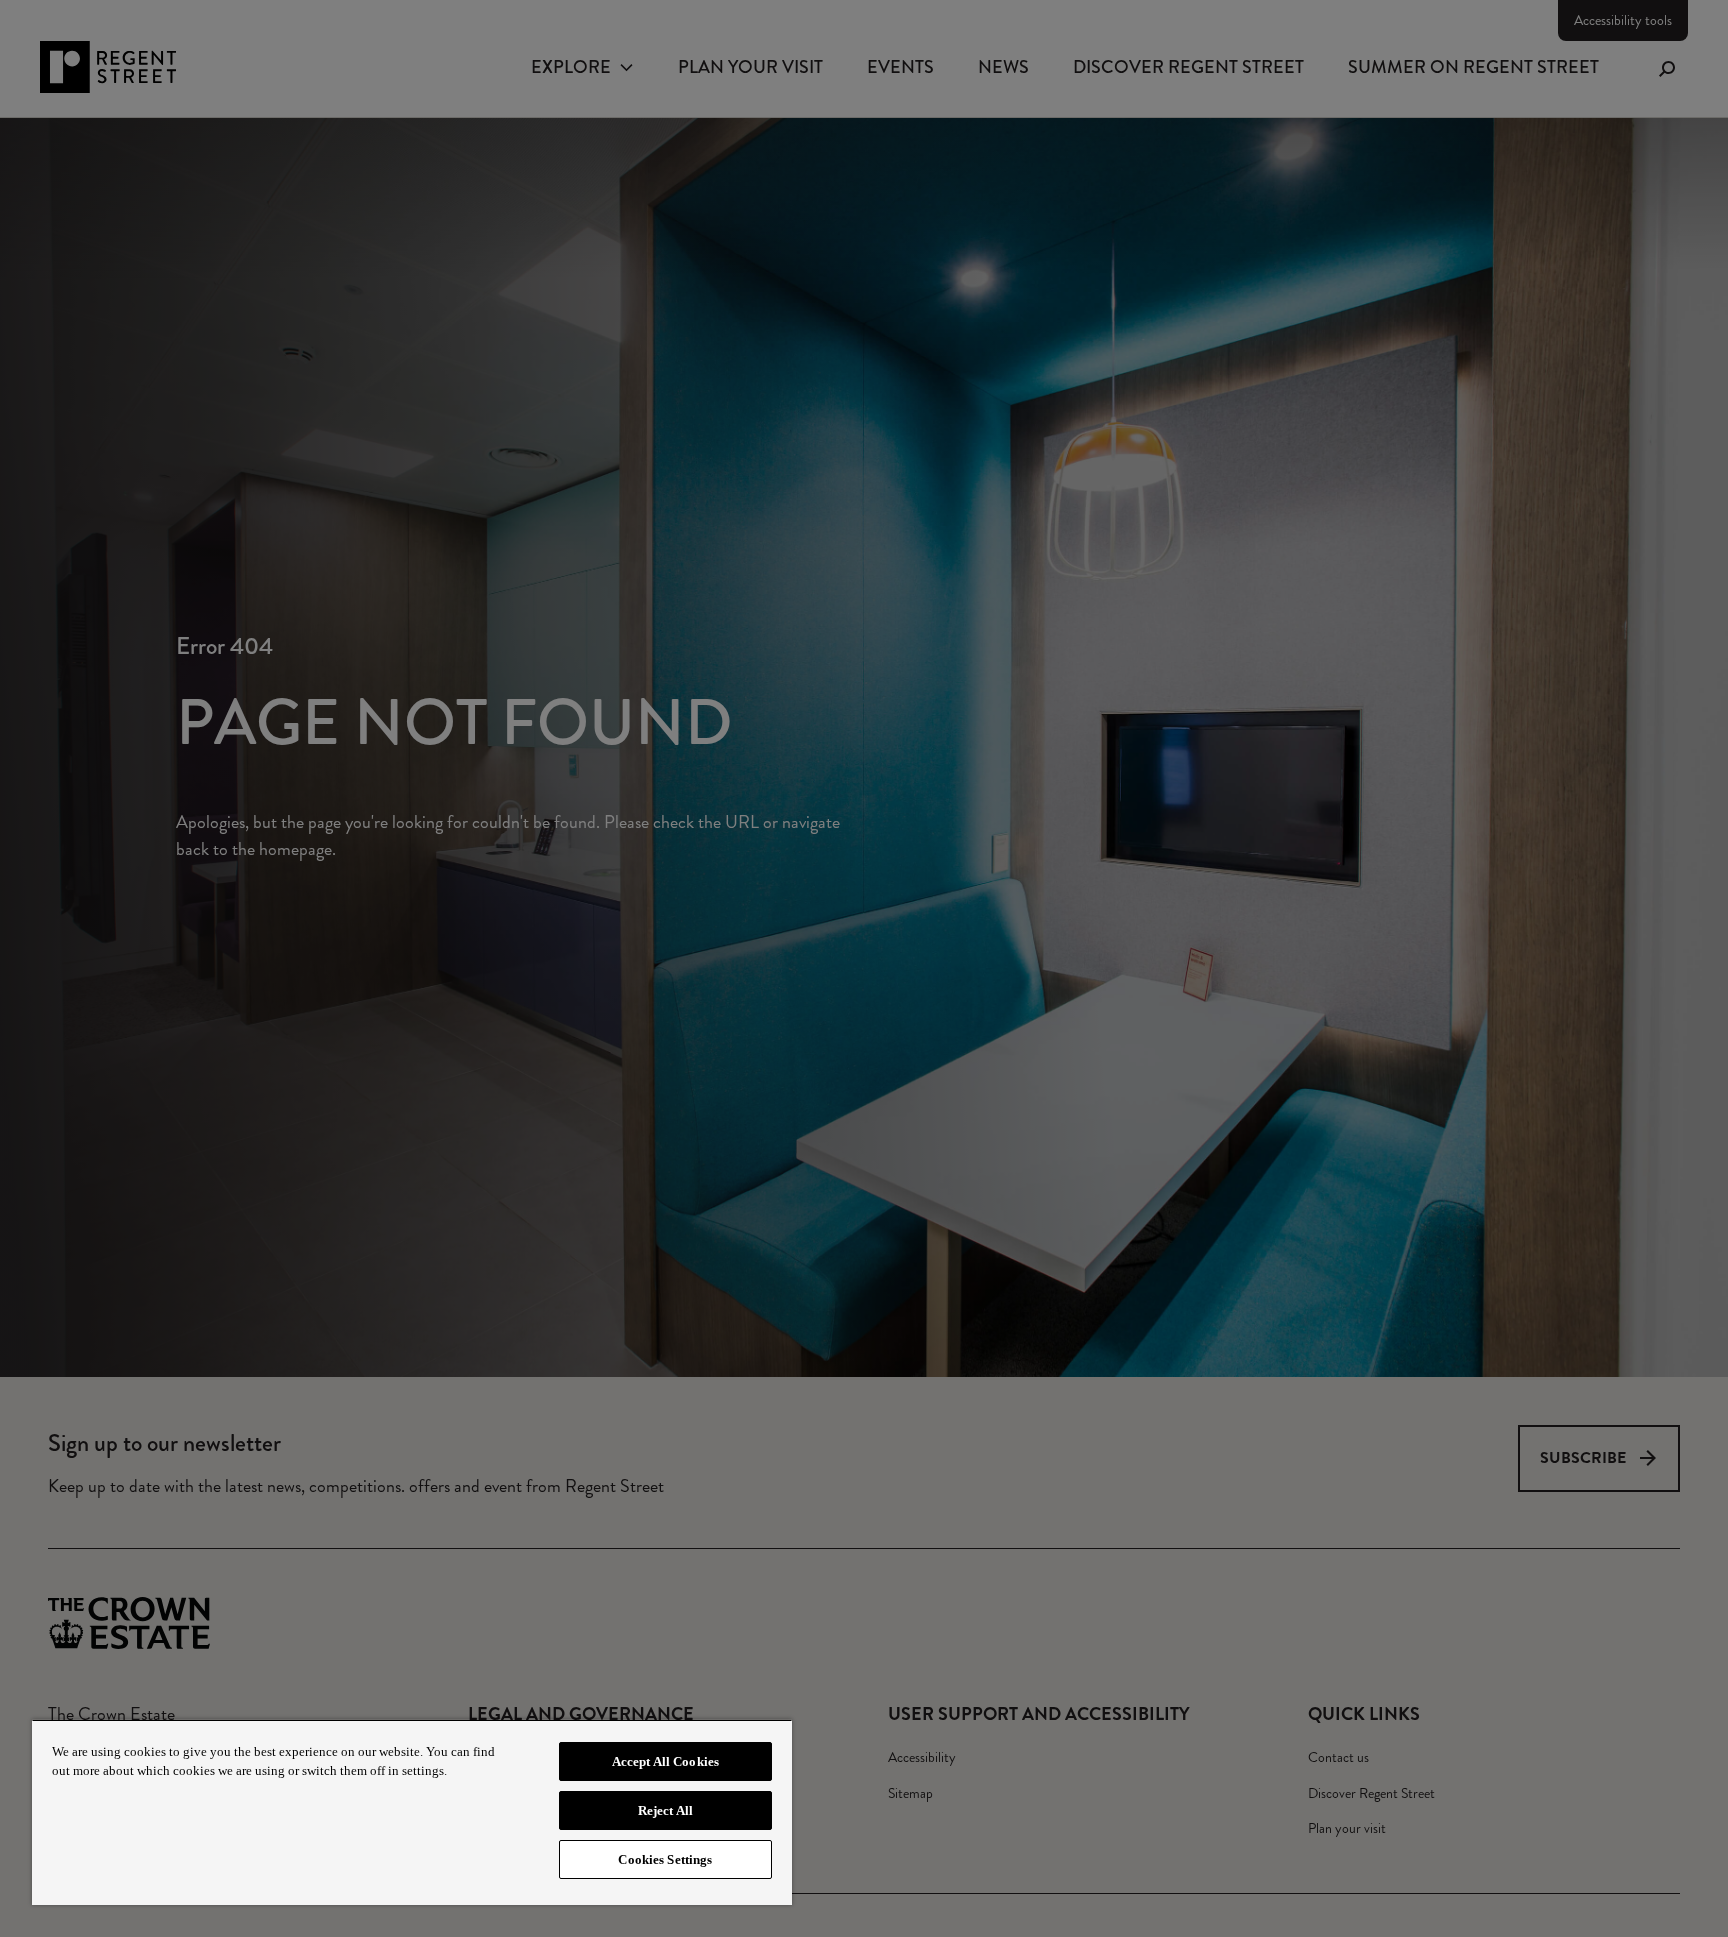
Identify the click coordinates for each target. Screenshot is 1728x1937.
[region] (412, 1812)
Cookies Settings (665, 1859)
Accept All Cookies (665, 1761)
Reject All (665, 1810)
